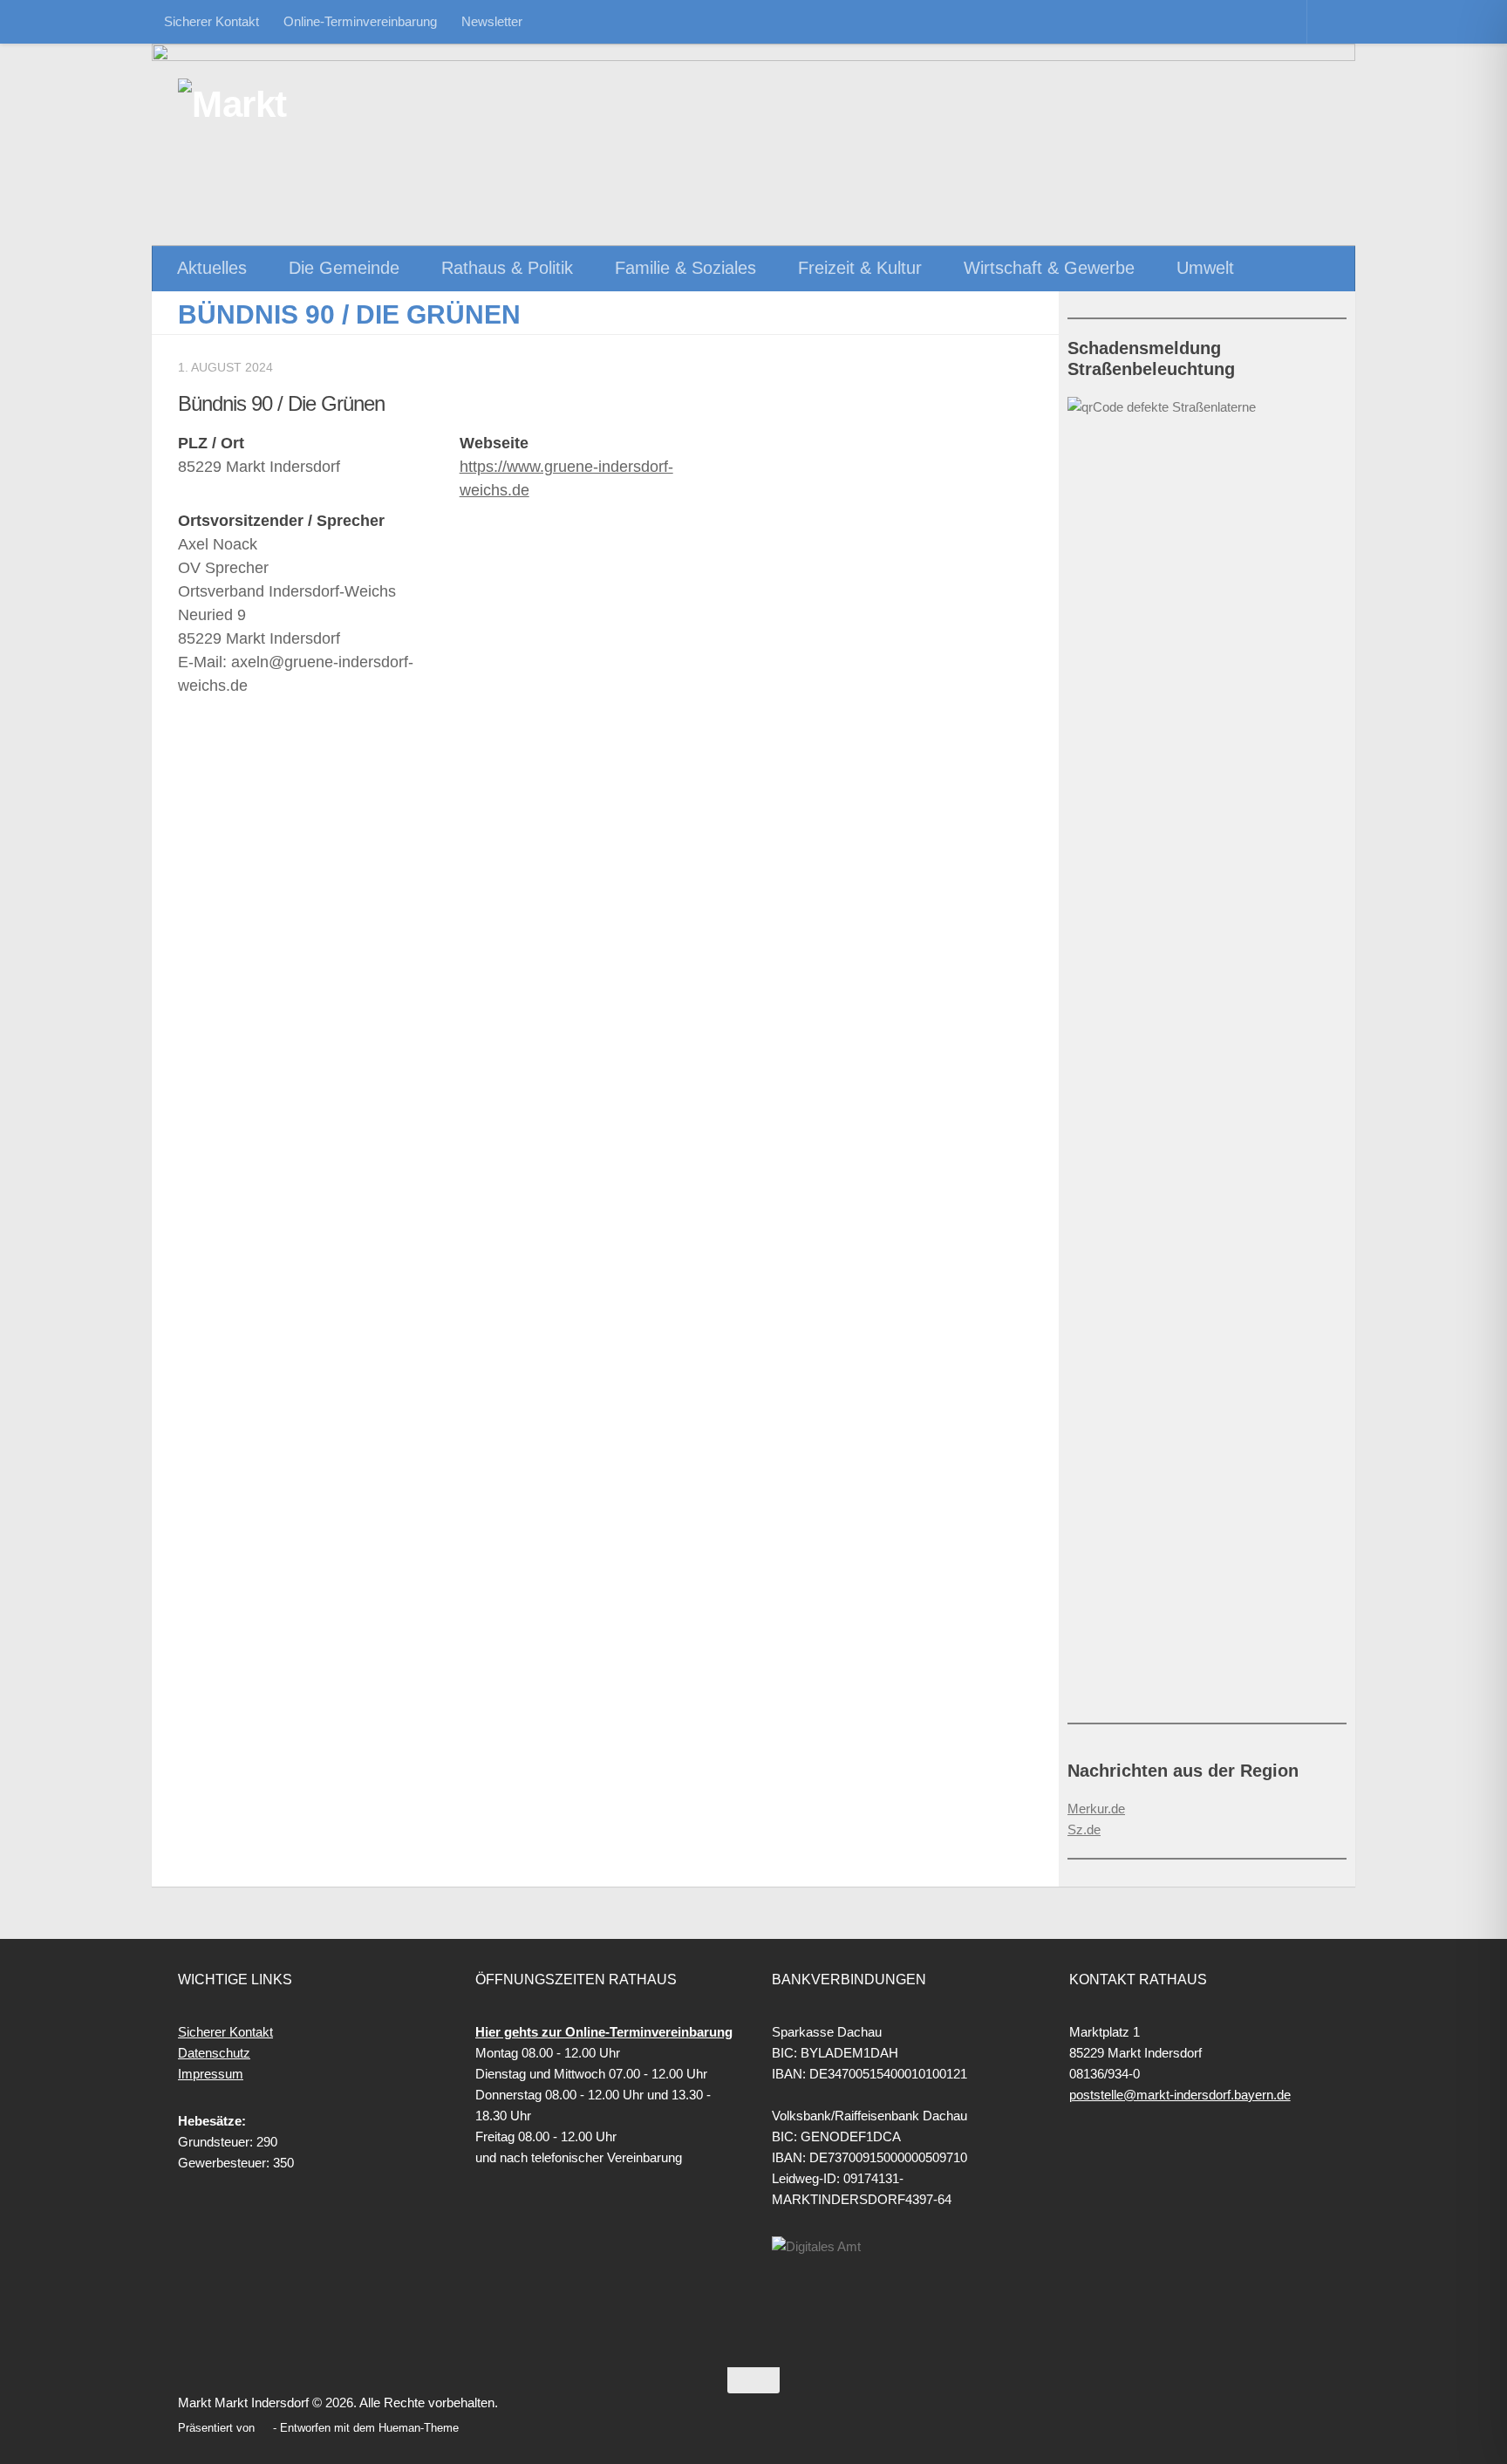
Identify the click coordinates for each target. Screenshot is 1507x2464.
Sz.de (1084, 1829)
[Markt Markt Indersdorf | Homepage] (270, 105)
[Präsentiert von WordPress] (264, 2428)
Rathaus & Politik (507, 268)
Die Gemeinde (344, 268)
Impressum (211, 2074)
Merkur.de (1096, 1809)
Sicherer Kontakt (211, 21)
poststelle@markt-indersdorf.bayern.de (1180, 2095)
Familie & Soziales (685, 268)
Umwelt (1205, 268)
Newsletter (492, 21)
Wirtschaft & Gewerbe (1049, 268)
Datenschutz (214, 2053)
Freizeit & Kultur (860, 268)
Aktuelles (212, 268)
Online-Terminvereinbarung (360, 21)
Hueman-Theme (419, 2428)
